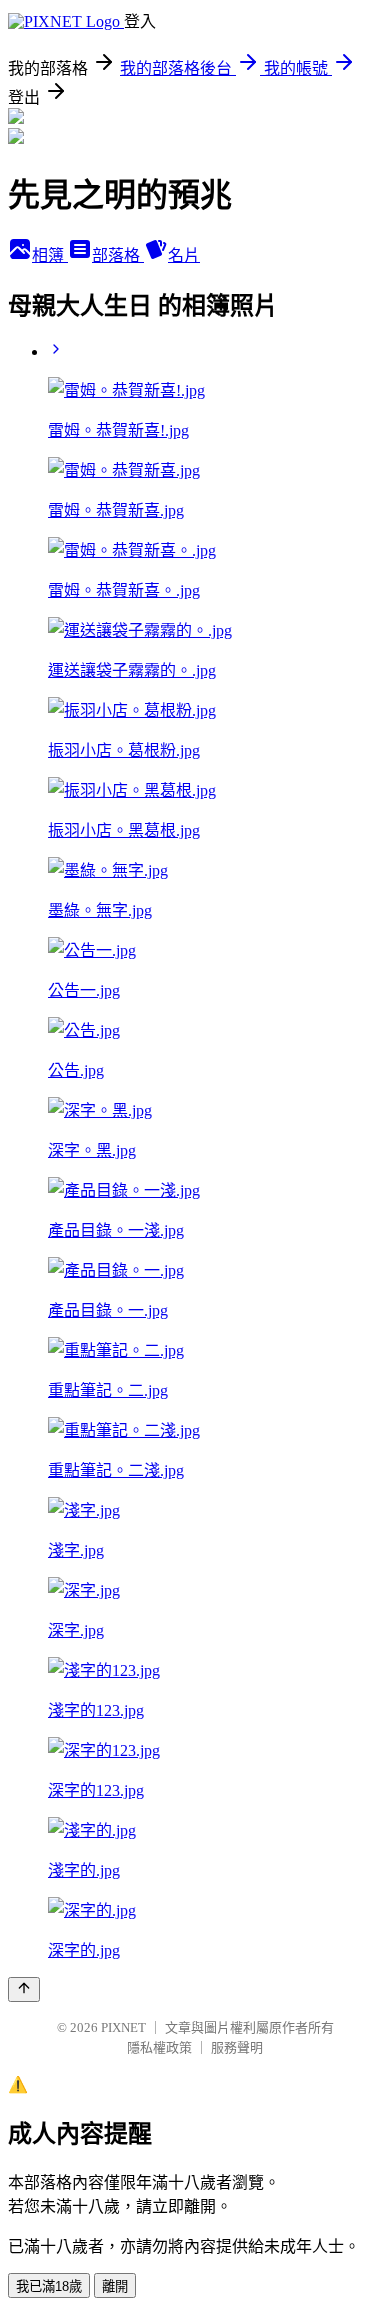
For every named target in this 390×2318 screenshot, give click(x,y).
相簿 (50, 255)
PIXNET (123, 2027)
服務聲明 (237, 2047)
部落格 (118, 255)
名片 (184, 255)
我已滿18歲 (49, 2286)
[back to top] (24, 1989)
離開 (115, 2286)
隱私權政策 (159, 2047)
